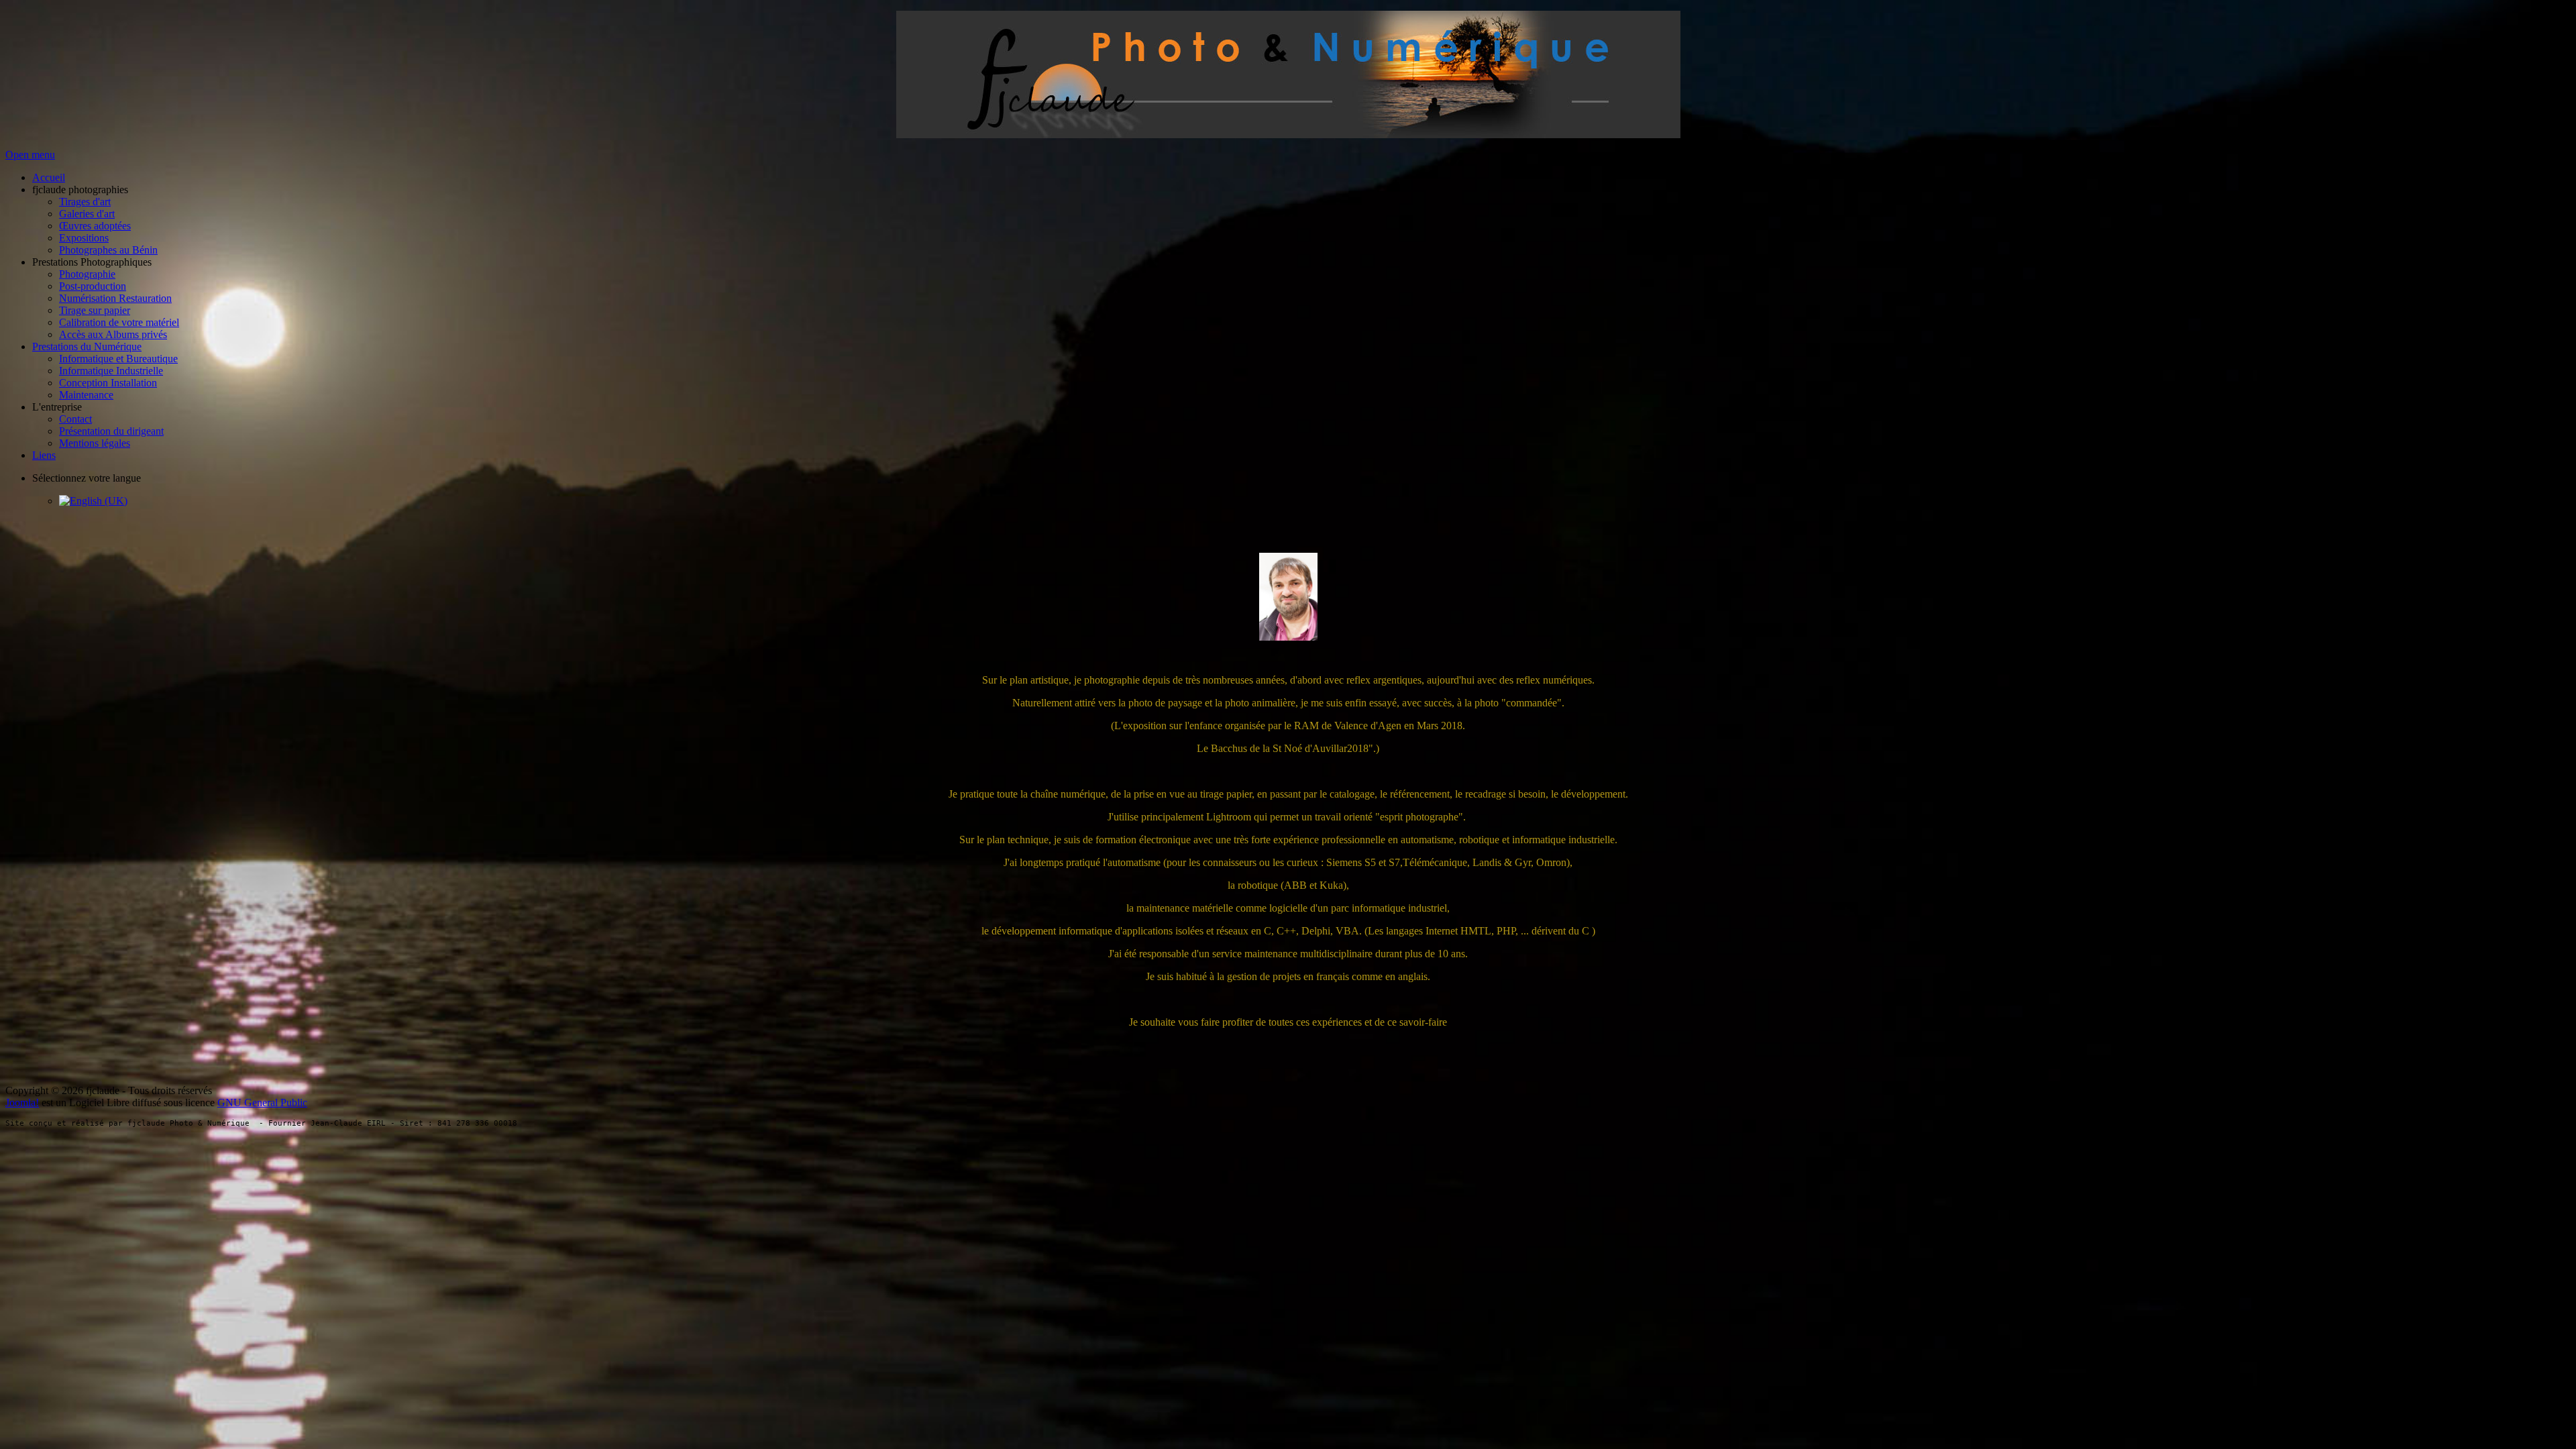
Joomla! (22, 1103)
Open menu (30, 155)
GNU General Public (262, 1103)
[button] (80, 190)
